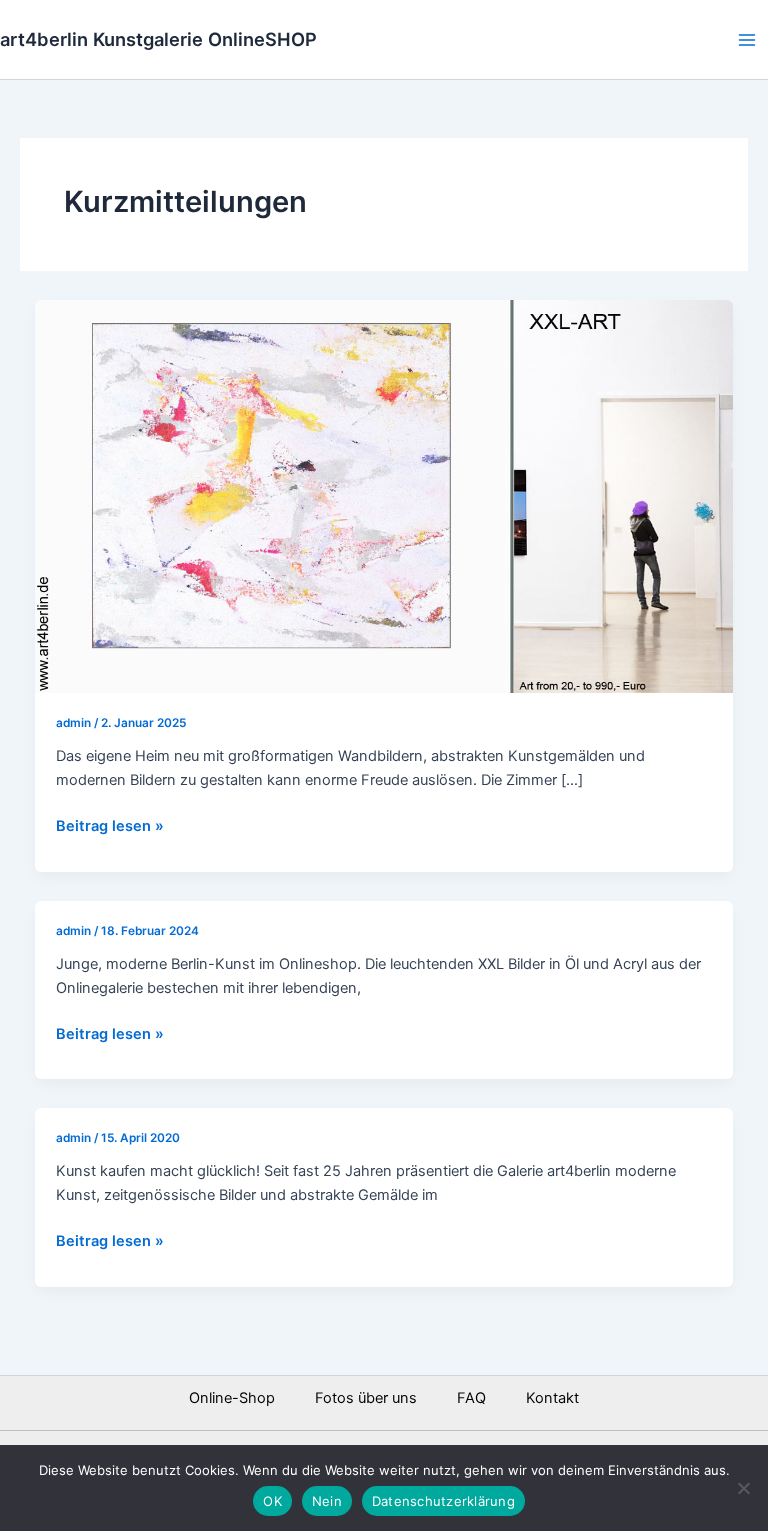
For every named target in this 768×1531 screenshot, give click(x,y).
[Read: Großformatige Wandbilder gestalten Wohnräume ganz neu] (384, 495)
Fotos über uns (366, 1398)
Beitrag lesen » (110, 824)
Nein (327, 1501)
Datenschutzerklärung (443, 1501)
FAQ (471, 1398)
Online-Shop (232, 1398)
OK (272, 1501)
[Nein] (743, 1488)
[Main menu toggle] (747, 40)
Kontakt (552, 1398)
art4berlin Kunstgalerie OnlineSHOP (158, 39)
